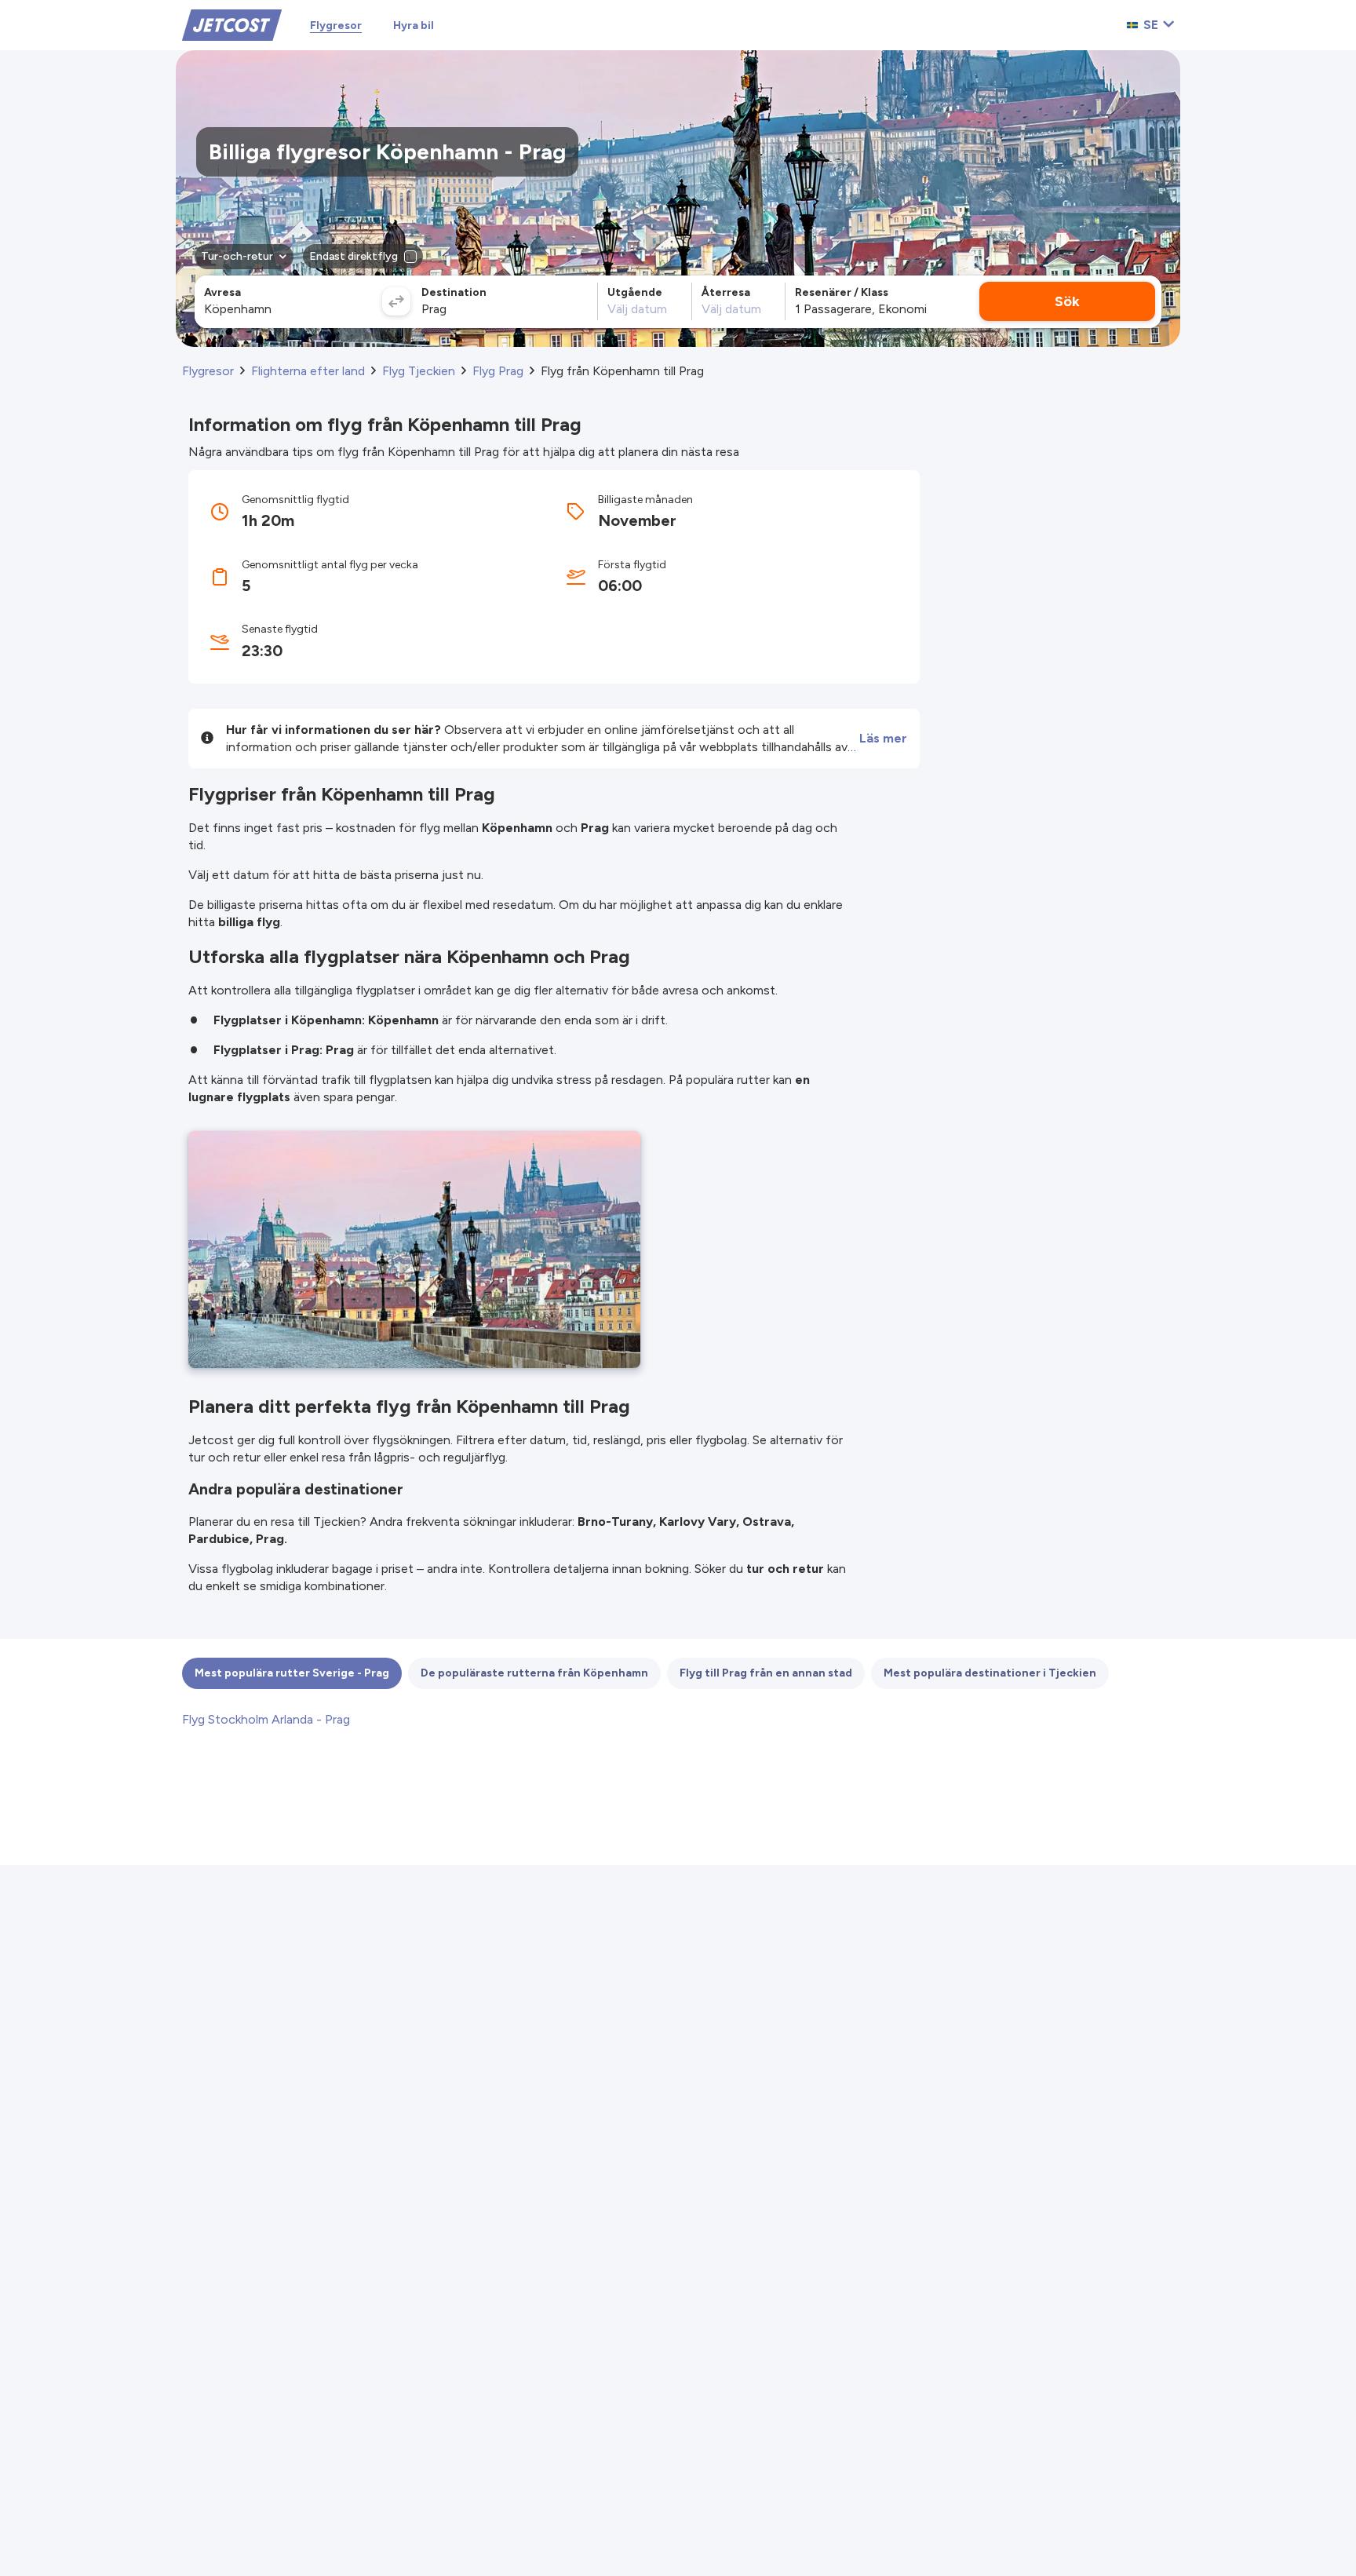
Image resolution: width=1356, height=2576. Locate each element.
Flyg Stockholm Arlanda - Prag (266, 1719)
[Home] (232, 24)
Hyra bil (414, 26)
